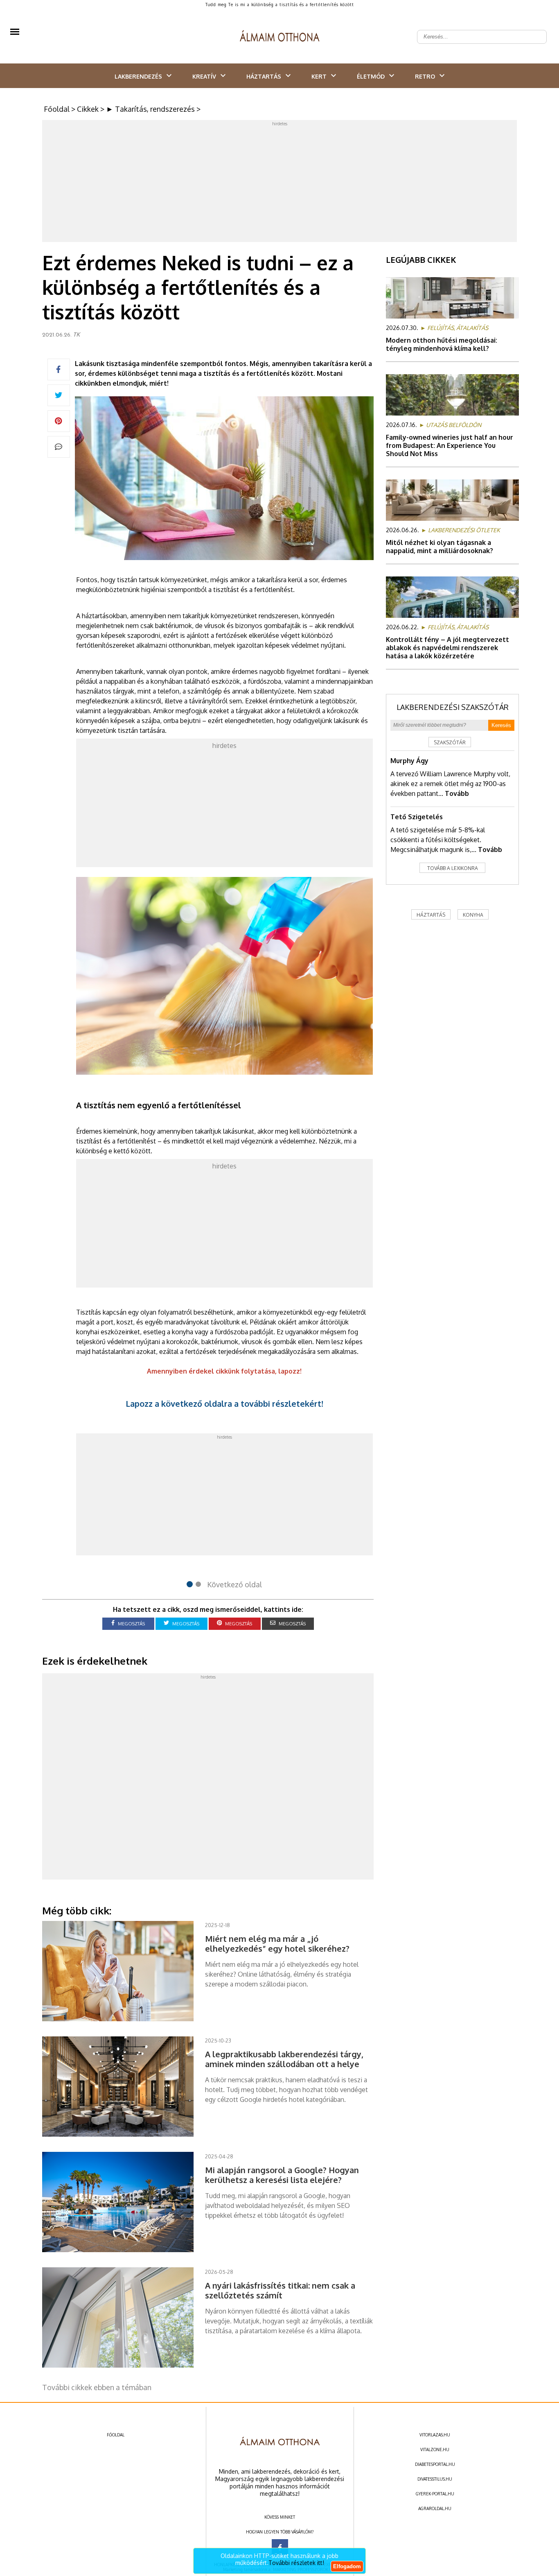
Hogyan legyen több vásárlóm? (280, 2532)
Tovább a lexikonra (453, 868)
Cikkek (88, 109)
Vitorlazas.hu (435, 2435)
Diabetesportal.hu (435, 2464)
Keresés (501, 725)
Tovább (457, 793)
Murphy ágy (409, 761)
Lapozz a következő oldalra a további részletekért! (224, 1403)
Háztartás (264, 76)
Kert (319, 76)
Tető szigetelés (417, 817)
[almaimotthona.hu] (280, 37)
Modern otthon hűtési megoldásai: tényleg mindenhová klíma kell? (442, 344)
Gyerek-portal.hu (435, 2494)
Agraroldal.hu (435, 2508)
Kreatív (204, 76)
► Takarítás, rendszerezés (150, 109)
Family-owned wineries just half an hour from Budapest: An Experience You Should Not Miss (450, 445)
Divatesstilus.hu (435, 2479)
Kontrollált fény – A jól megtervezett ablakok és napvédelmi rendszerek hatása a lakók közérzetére (447, 648)
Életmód (371, 76)
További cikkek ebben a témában (97, 2387)
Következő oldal (234, 1584)
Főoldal (57, 109)
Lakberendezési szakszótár (453, 707)
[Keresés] (536, 30)
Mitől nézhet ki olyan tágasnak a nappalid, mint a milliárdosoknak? (440, 547)
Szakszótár (450, 742)
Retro (425, 76)
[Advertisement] (279, 183)
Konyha (473, 915)
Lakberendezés (138, 76)
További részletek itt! (296, 2563)
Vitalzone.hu (435, 2449)
